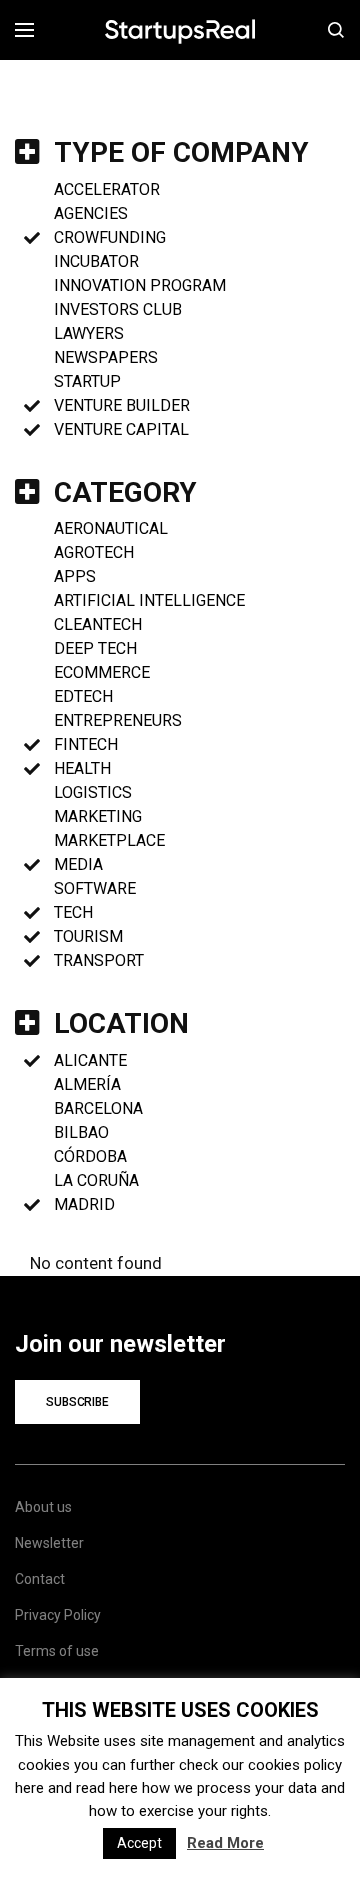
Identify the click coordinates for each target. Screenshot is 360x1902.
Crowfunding (110, 237)
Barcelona (98, 1108)
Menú (31, 30)
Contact (40, 1579)
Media (78, 864)
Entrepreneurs (118, 720)
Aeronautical (111, 528)
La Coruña (96, 1180)
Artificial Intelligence (149, 600)
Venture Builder (122, 405)
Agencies (91, 213)
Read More (225, 1843)
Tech (73, 912)
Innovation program (140, 285)
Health (82, 768)
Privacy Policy (58, 1615)
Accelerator (107, 189)
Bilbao (81, 1132)
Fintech (86, 744)
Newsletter (49, 1543)
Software (95, 888)
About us (43, 1507)
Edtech (83, 696)
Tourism (88, 936)
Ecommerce (102, 672)
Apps (75, 576)
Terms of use (57, 1651)
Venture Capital (121, 429)
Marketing (98, 816)
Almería (87, 1084)
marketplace (109, 840)
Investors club (118, 309)
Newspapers (106, 357)
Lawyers (89, 333)
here (29, 1788)
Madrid (84, 1204)
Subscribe (77, 1402)
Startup (87, 381)
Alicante (90, 1060)
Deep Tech (95, 648)
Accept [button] (139, 1843)
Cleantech (98, 624)
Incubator (96, 261)
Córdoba (90, 1156)
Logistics (93, 792)
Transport (99, 960)
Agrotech (94, 552)
